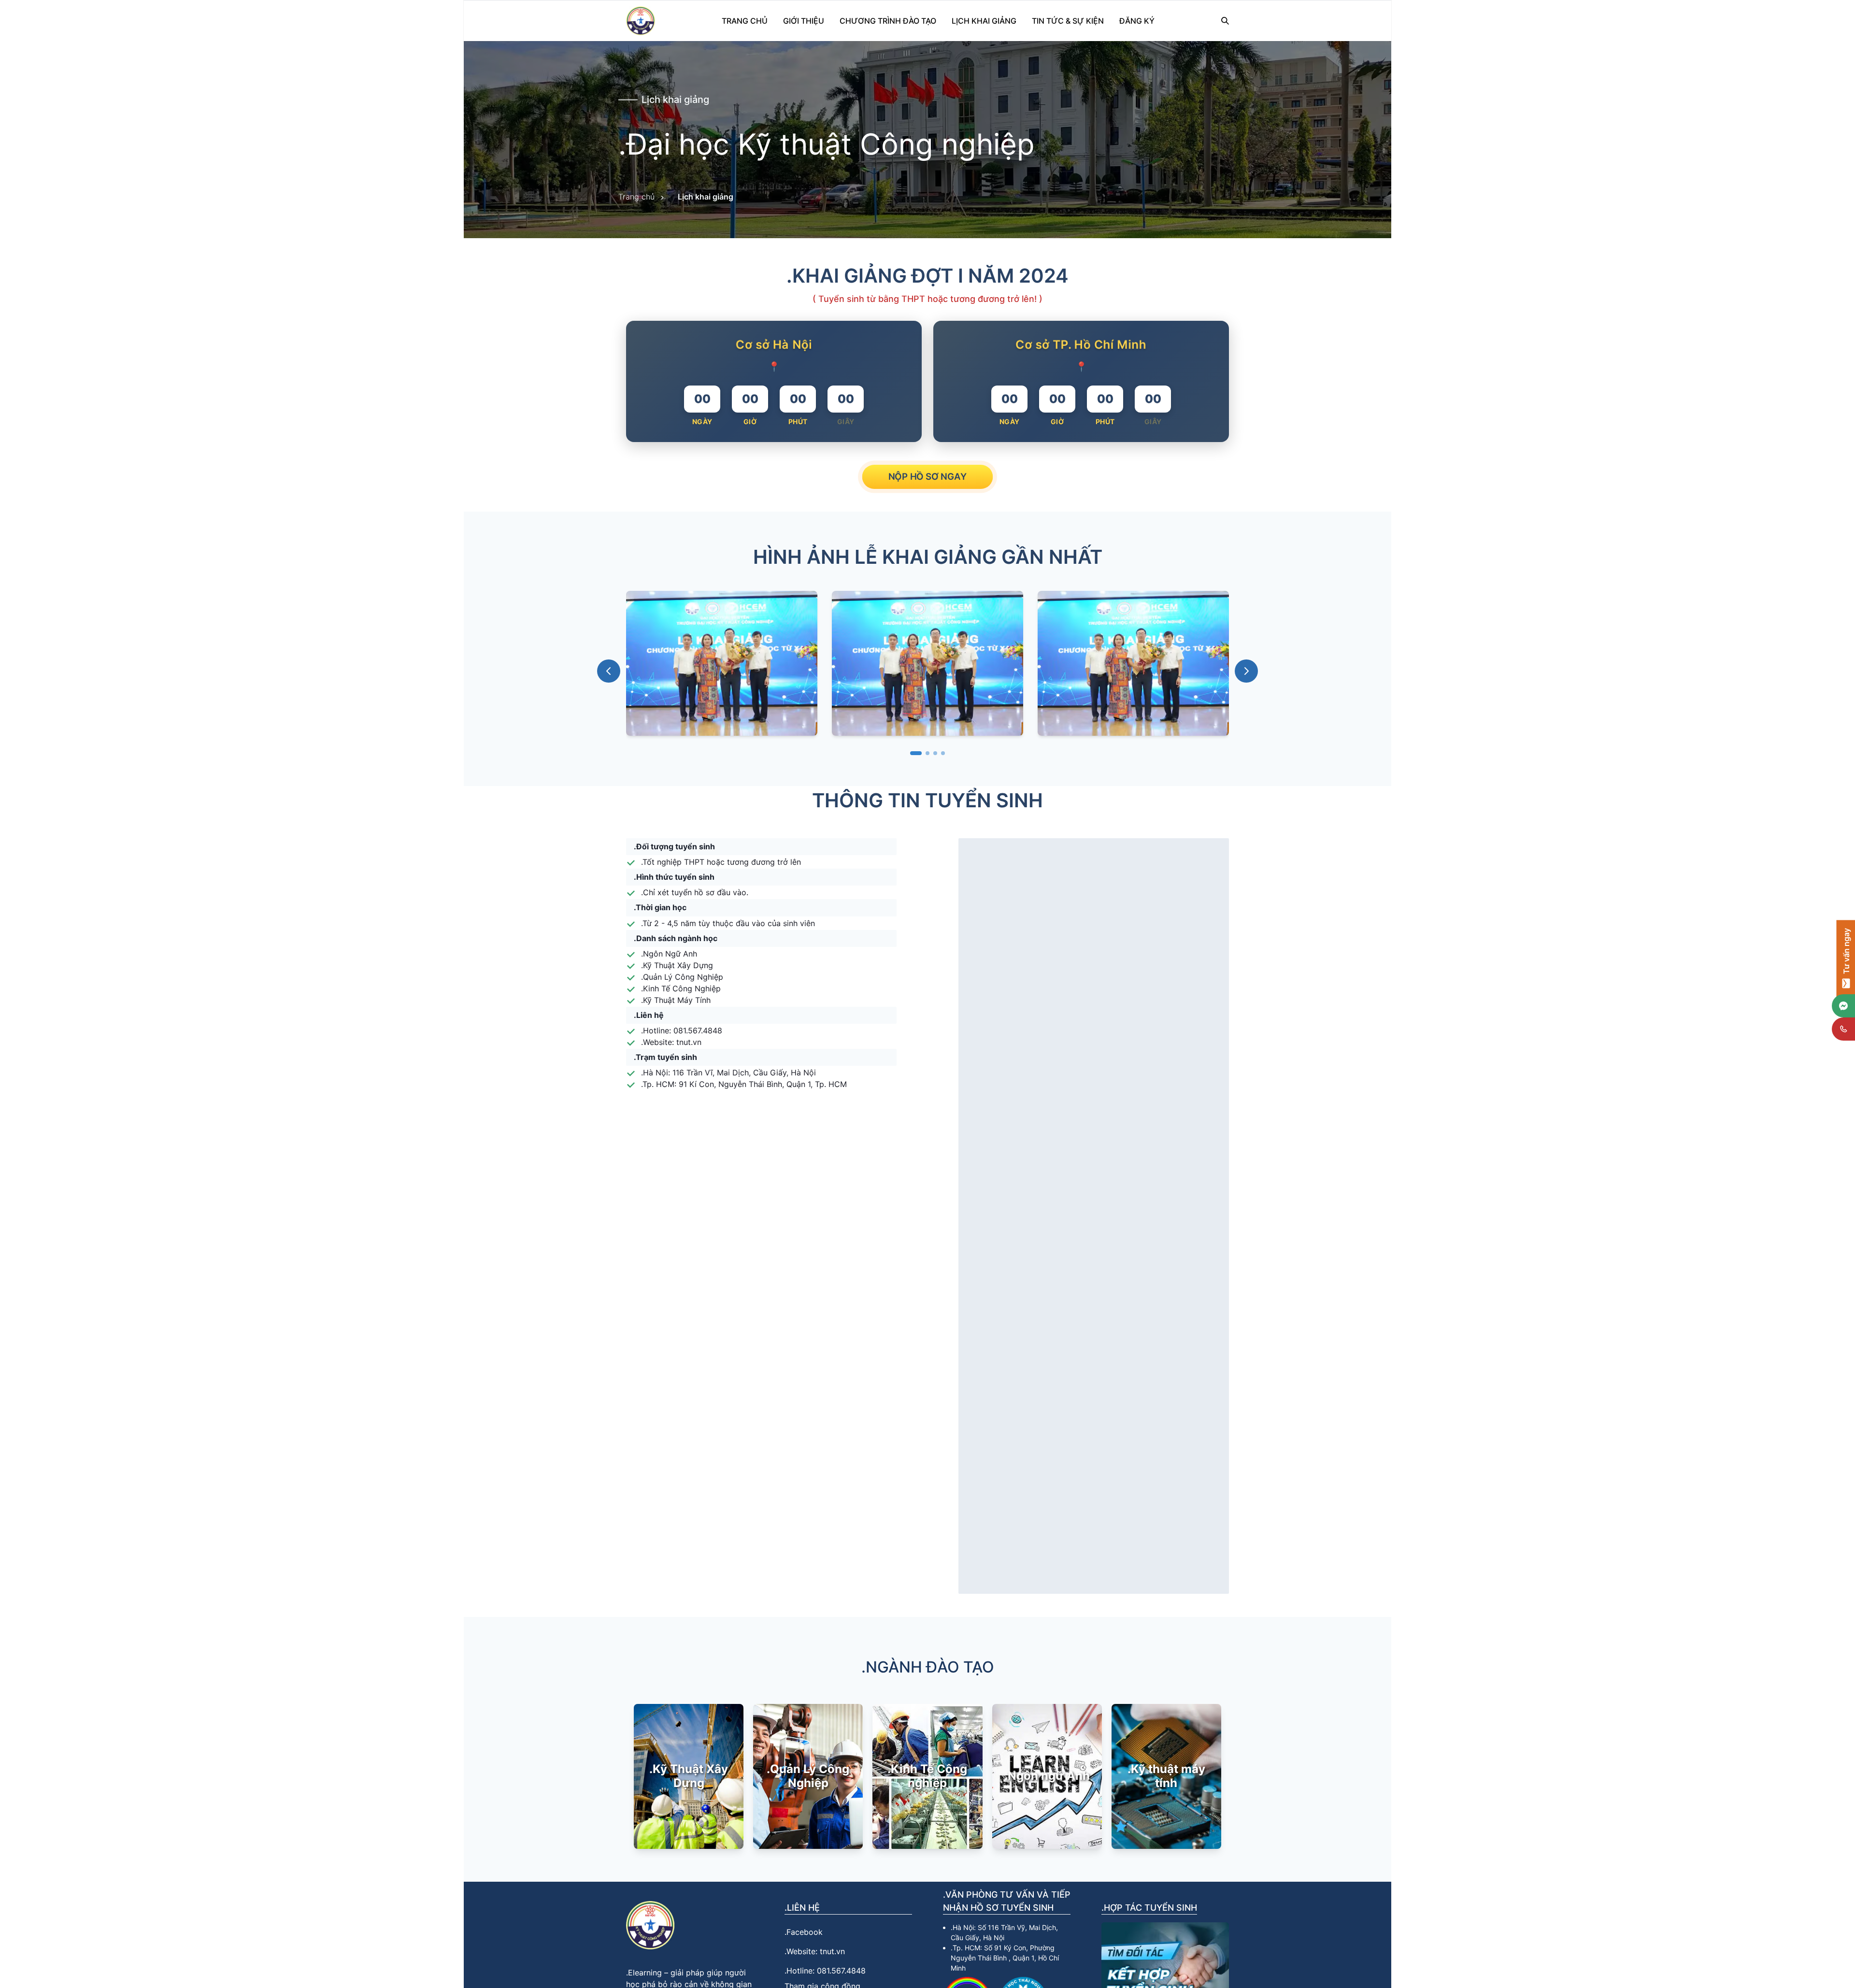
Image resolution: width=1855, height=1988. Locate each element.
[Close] (1022, 628)
